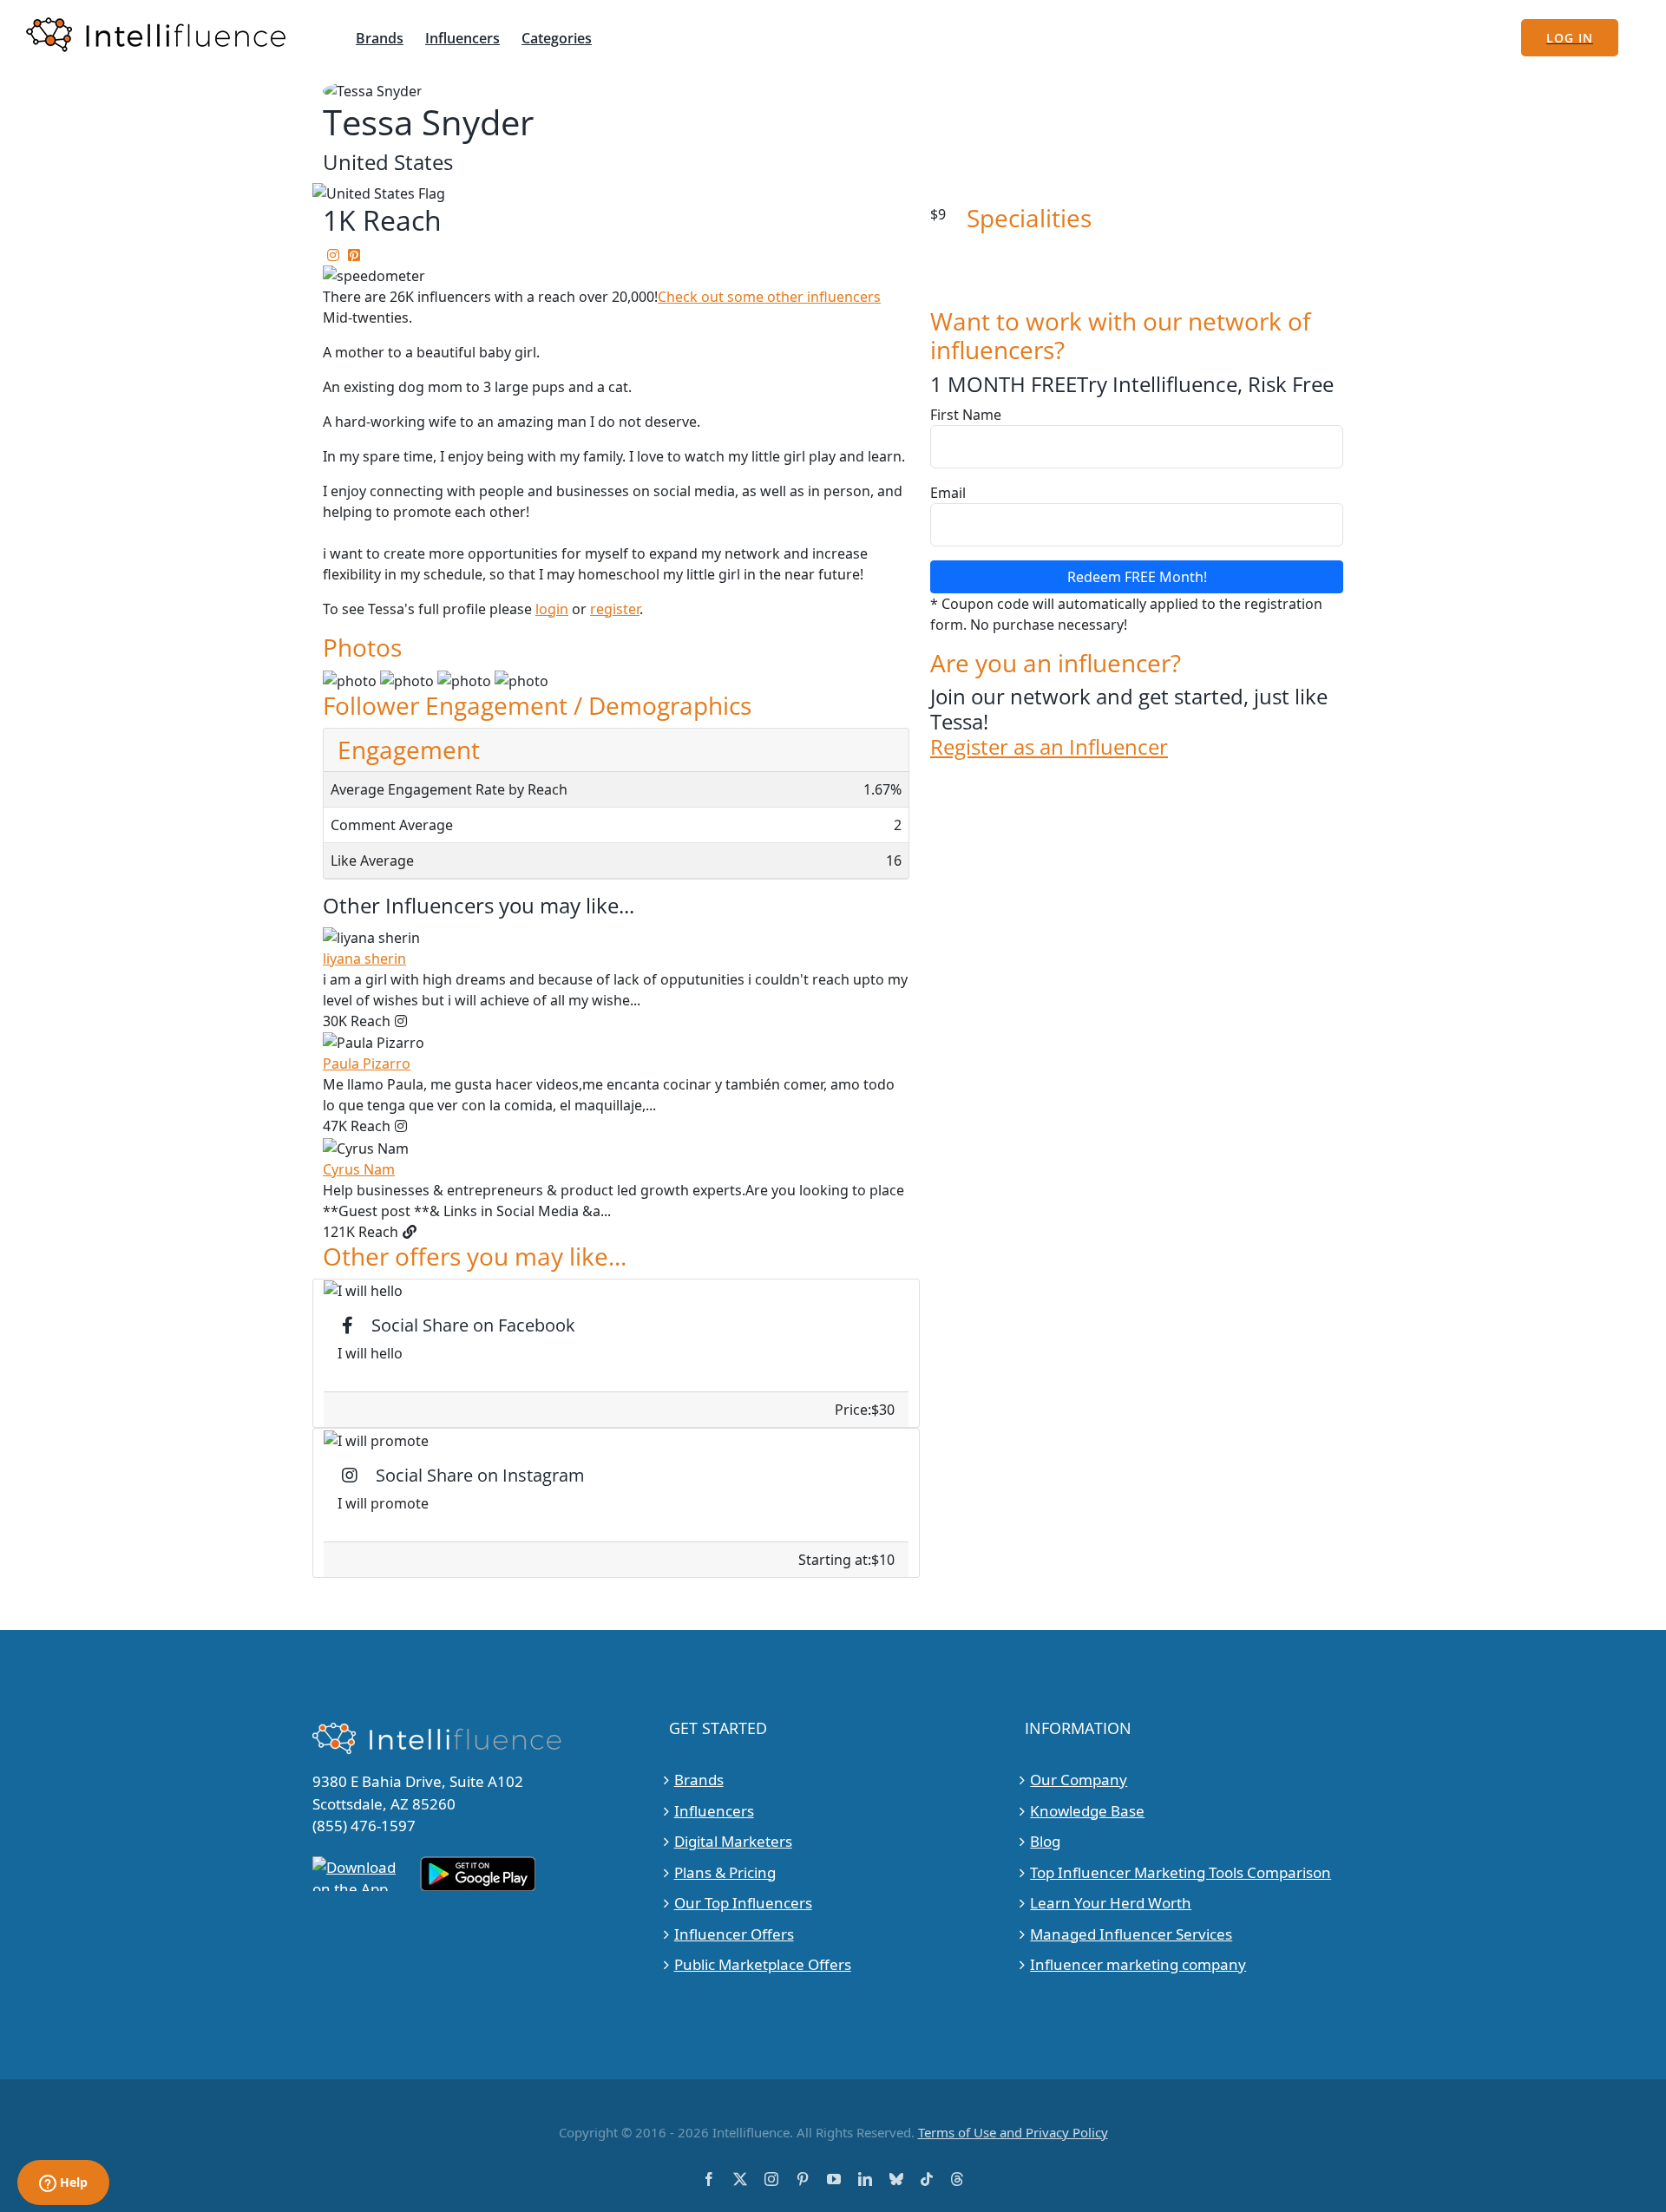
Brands (699, 1780)
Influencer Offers (734, 1934)
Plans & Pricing (725, 1872)
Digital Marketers (733, 1841)
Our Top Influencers (743, 1903)
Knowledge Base (1087, 1811)
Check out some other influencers (769, 297)
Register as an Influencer (1049, 747)
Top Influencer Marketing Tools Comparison (1181, 1872)
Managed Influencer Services (1131, 1934)
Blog (1045, 1841)
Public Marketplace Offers (763, 1964)
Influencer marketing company (1138, 1964)
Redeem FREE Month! (1137, 577)
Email (948, 493)
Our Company (1079, 1780)
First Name (966, 415)
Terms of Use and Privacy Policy (1013, 2132)
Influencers (714, 1811)
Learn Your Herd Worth (1111, 1903)
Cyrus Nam (359, 1169)
